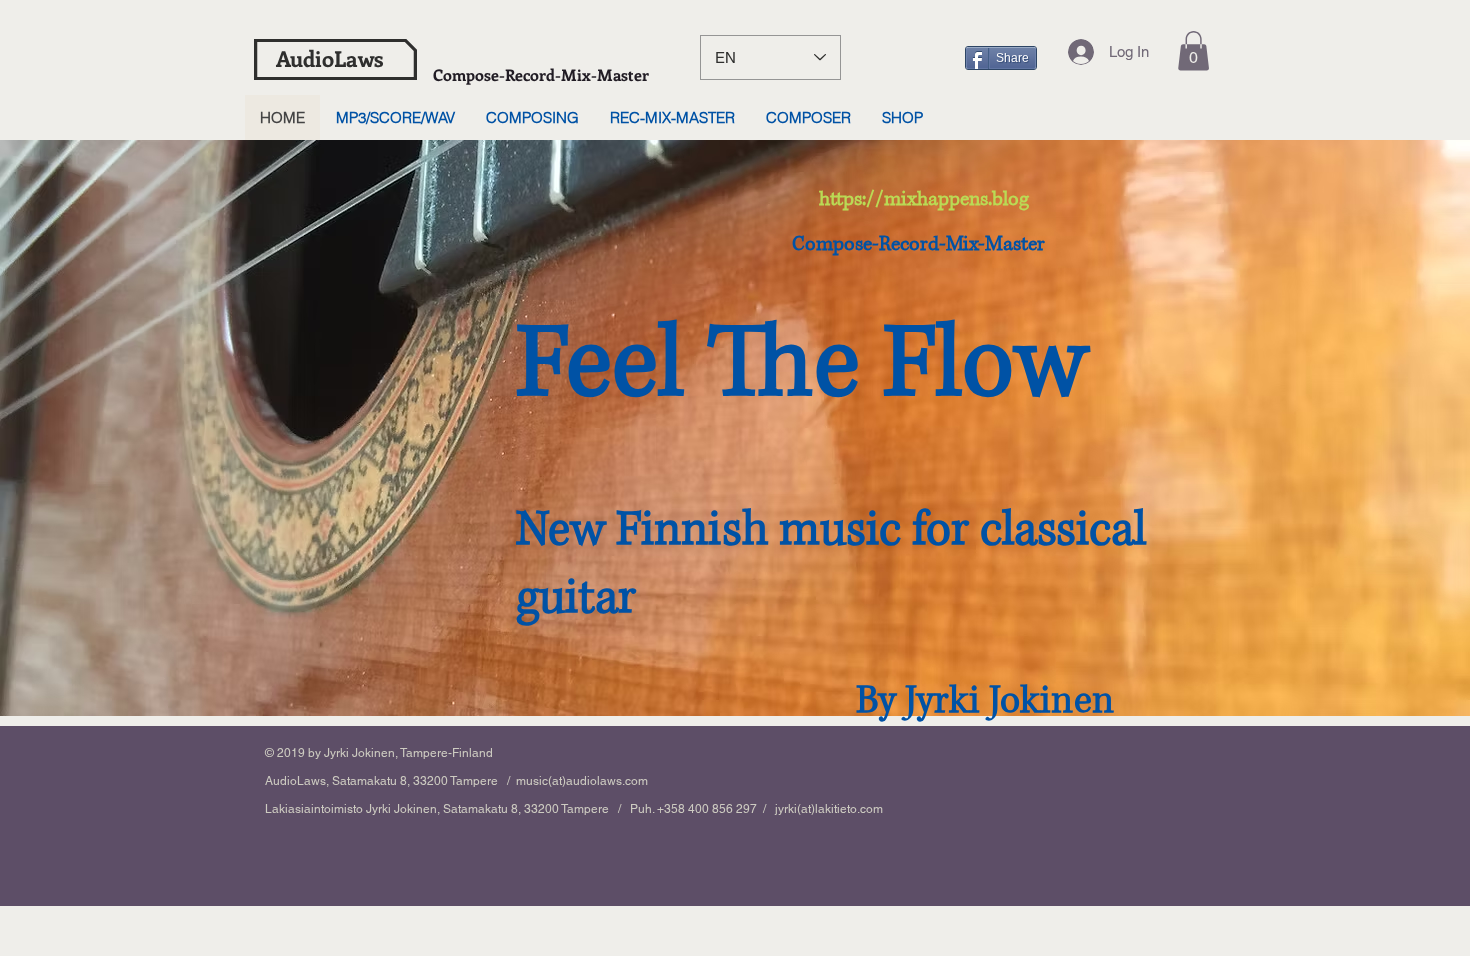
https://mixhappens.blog (924, 199)
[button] (1193, 50)
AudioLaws (330, 58)
